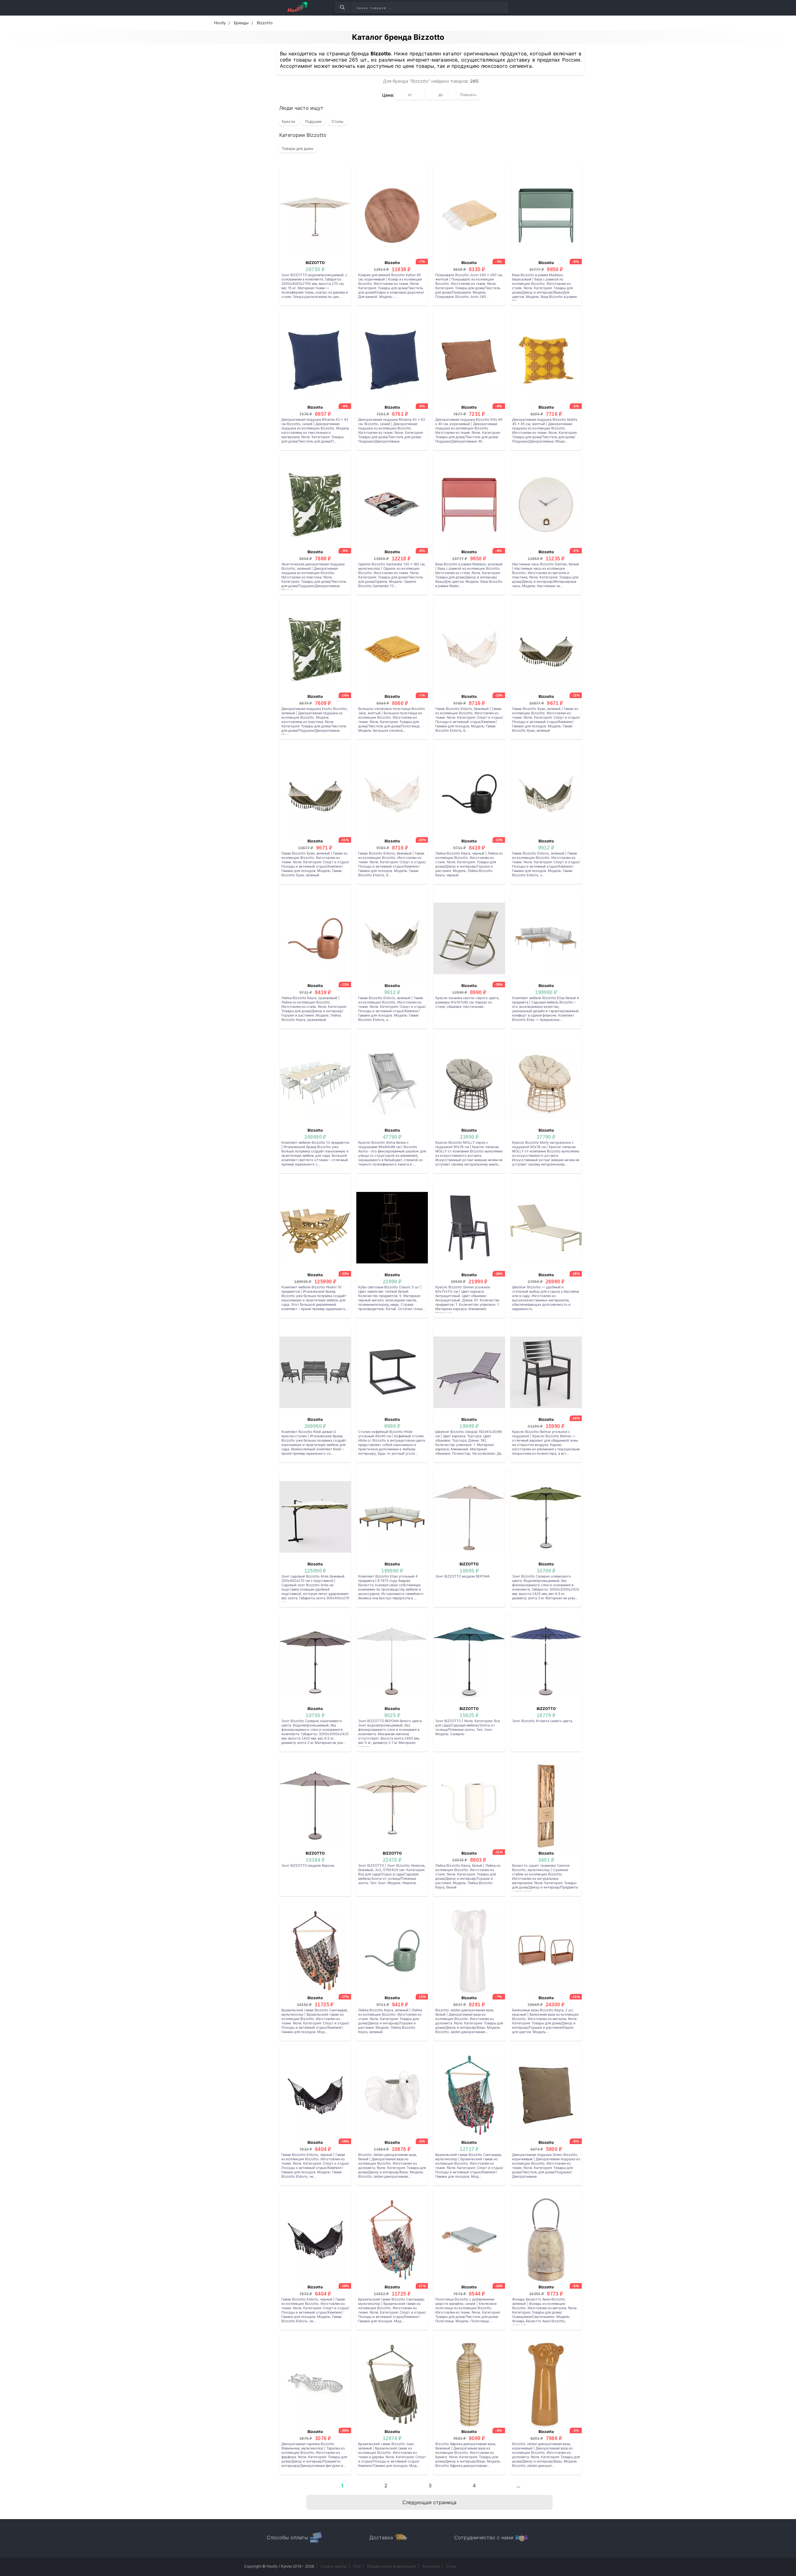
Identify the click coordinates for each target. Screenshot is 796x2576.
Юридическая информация (391, 2566)
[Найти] (342, 8)
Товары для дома (297, 148)
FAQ (357, 2566)
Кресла (288, 121)
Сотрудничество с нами (484, 2537)
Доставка (381, 2537)
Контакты (431, 2566)
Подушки (313, 121)
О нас (451, 2566)
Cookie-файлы (334, 2566)
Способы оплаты (287, 2537)
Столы (337, 121)
